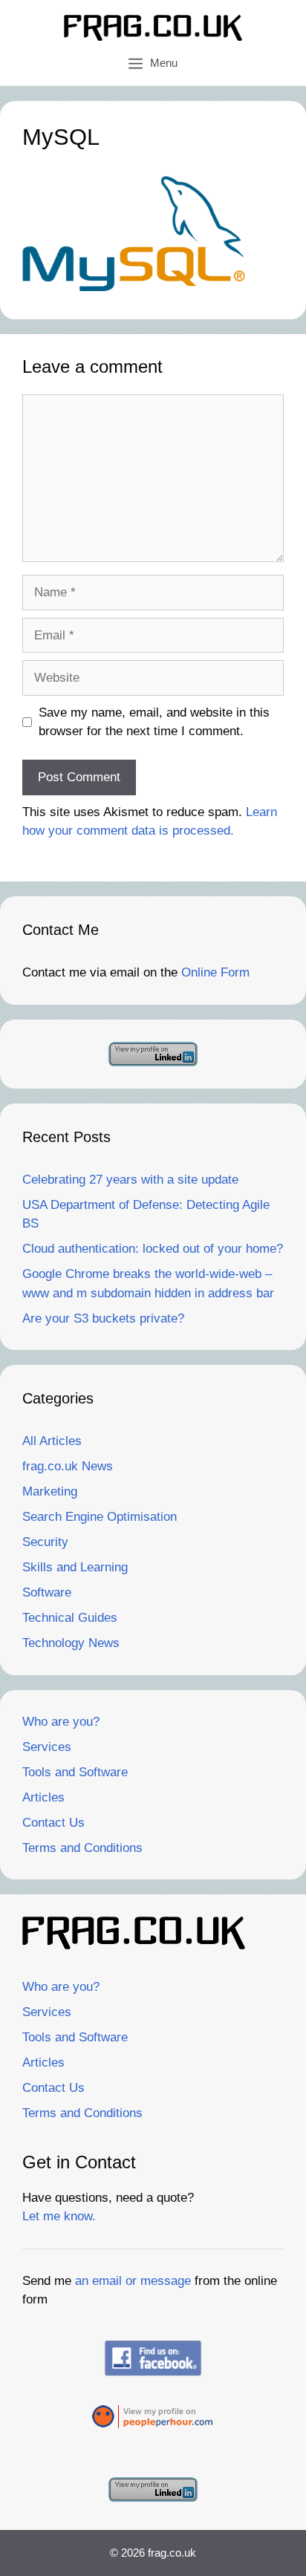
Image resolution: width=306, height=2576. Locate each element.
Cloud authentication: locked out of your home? (153, 1249)
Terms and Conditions (82, 1848)
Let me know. (59, 2216)
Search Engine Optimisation (100, 1517)
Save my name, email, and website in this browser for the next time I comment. (154, 722)
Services (47, 1747)
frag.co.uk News (68, 1466)
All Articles (52, 1441)
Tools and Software (75, 1772)
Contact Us (53, 1823)
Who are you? (61, 1722)
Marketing (50, 1491)
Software (47, 1592)
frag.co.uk (172, 2553)
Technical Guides (70, 1618)
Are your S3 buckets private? (103, 1318)
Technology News (71, 1643)
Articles (43, 1797)
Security (45, 1542)
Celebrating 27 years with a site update (130, 1180)
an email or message (133, 2281)
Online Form (215, 972)
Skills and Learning (75, 1567)
